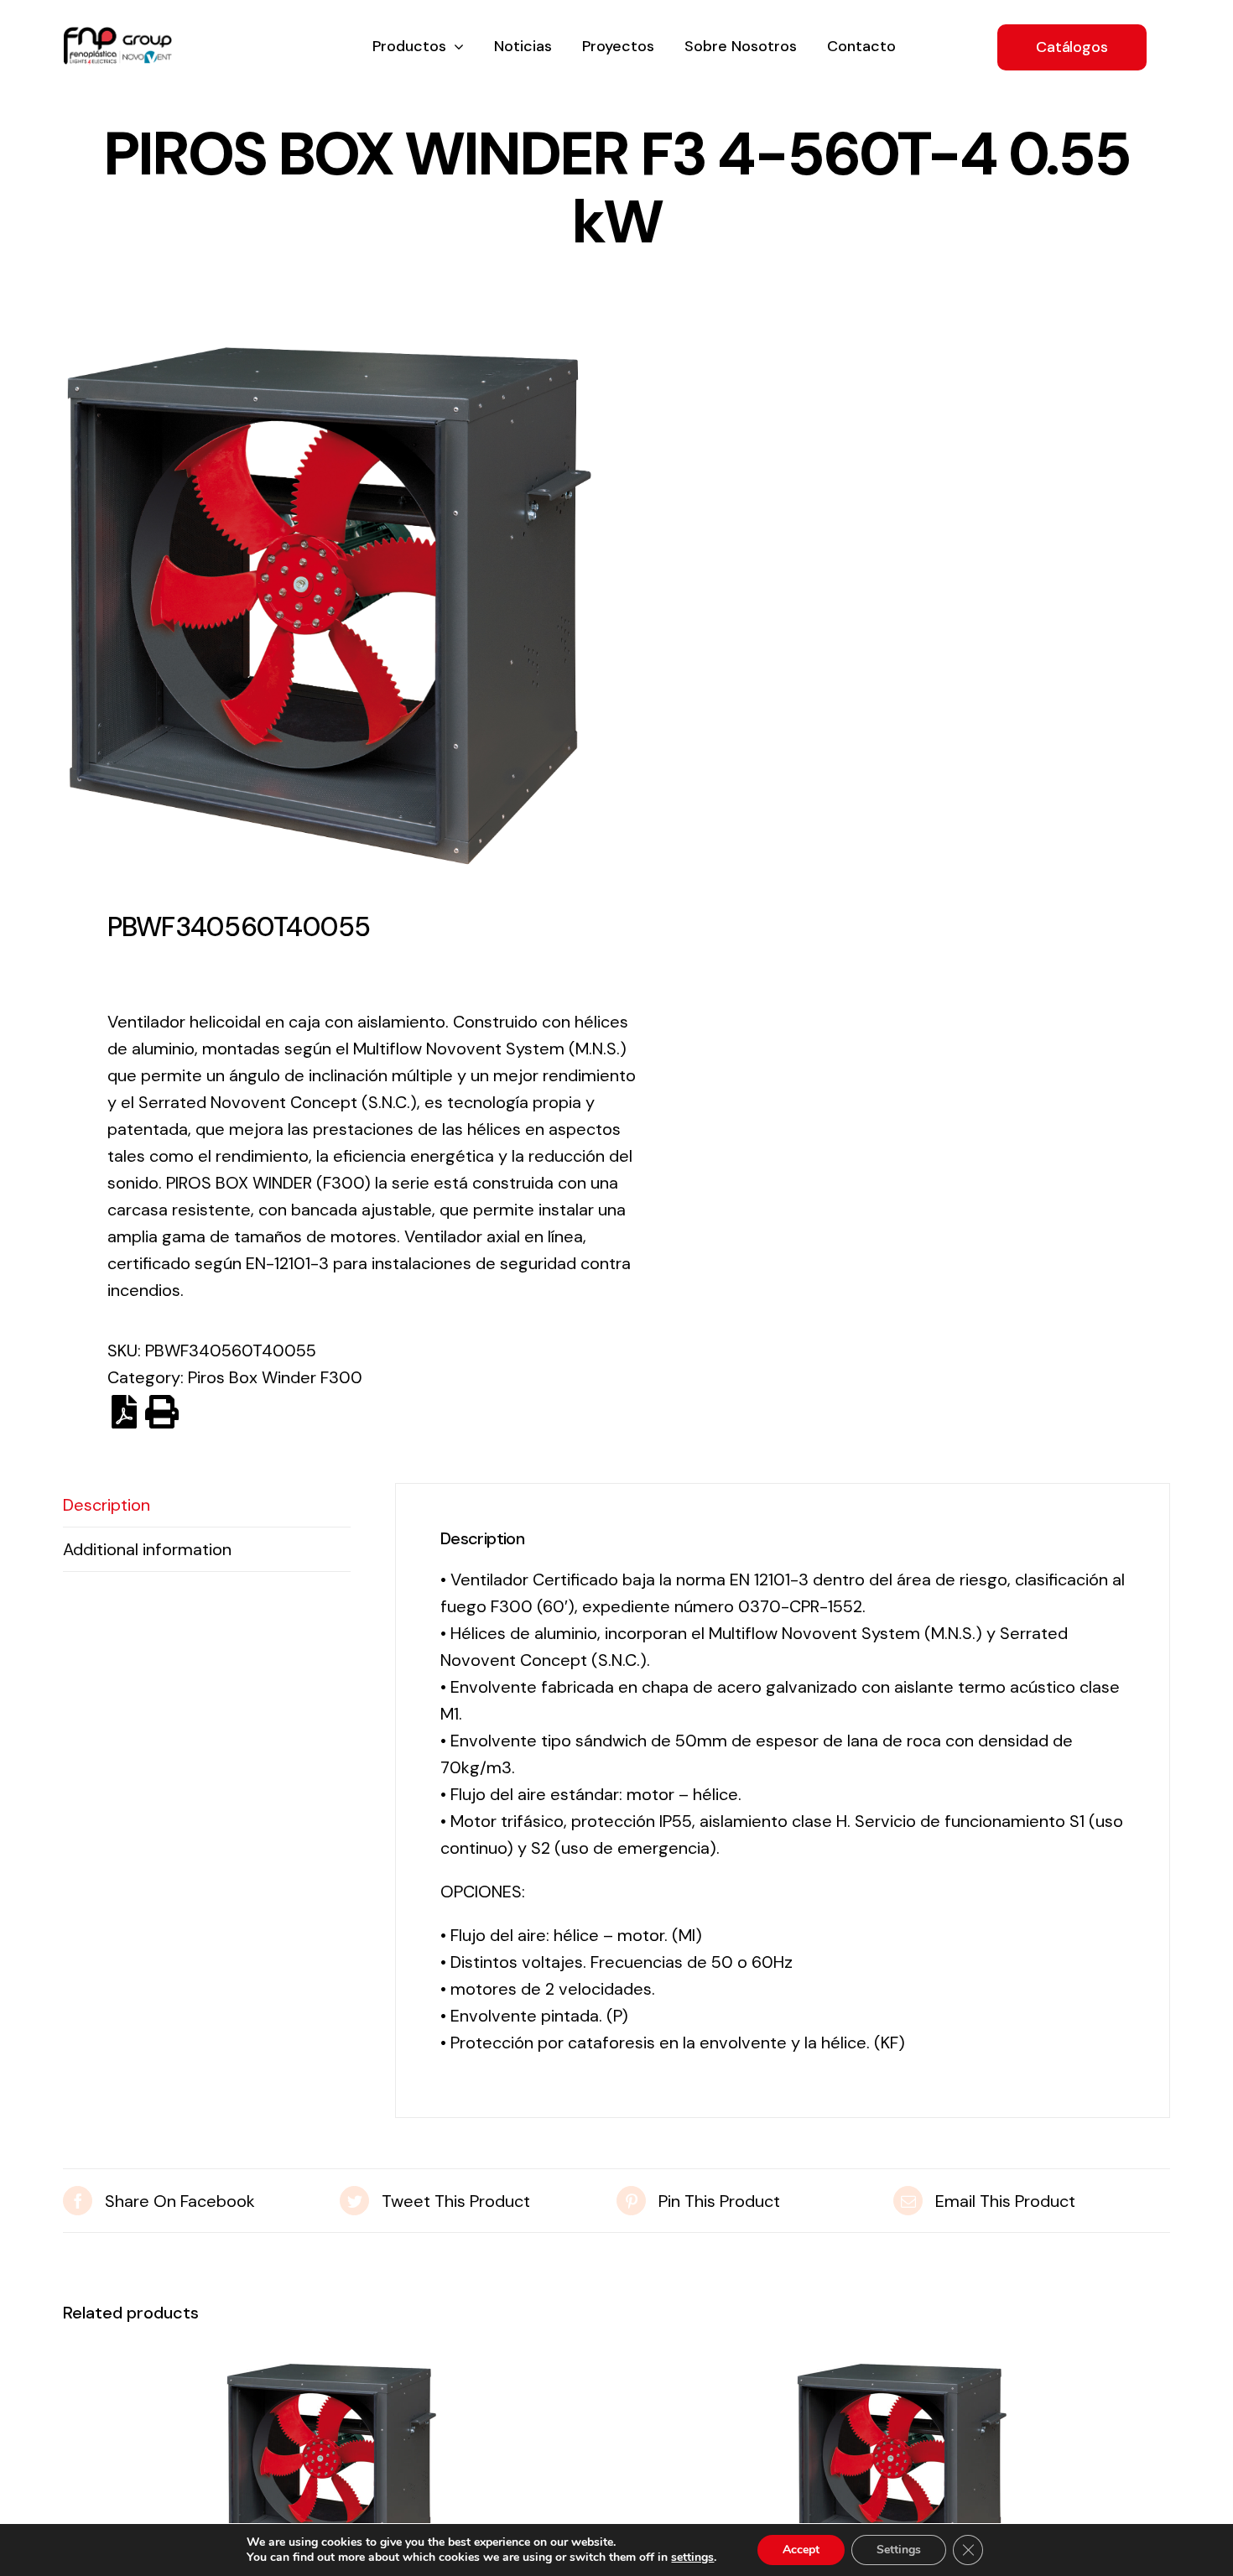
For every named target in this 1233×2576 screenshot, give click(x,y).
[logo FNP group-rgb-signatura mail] (117, 35)
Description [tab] (107, 1505)
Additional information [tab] (147, 1549)
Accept (801, 2550)
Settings (899, 2550)
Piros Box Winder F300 (275, 1377)
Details (331, 2472)
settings (692, 2558)
